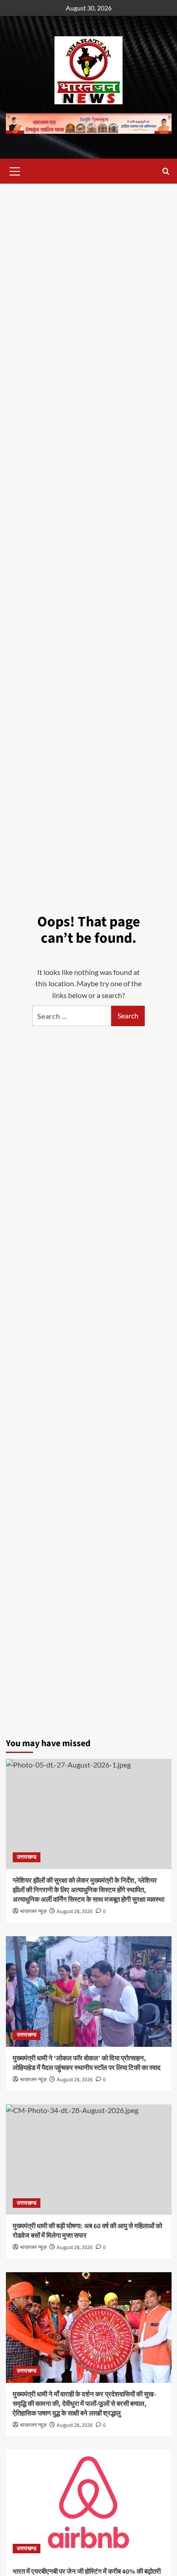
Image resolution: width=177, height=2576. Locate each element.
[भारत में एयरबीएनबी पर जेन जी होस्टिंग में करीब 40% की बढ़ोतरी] (89, 2505)
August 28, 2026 (75, 2080)
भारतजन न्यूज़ (33, 2080)
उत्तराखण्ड (27, 1857)
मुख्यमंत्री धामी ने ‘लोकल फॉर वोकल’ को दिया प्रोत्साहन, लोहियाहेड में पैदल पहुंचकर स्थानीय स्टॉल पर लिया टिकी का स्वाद (87, 2063)
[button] (15, 170)
